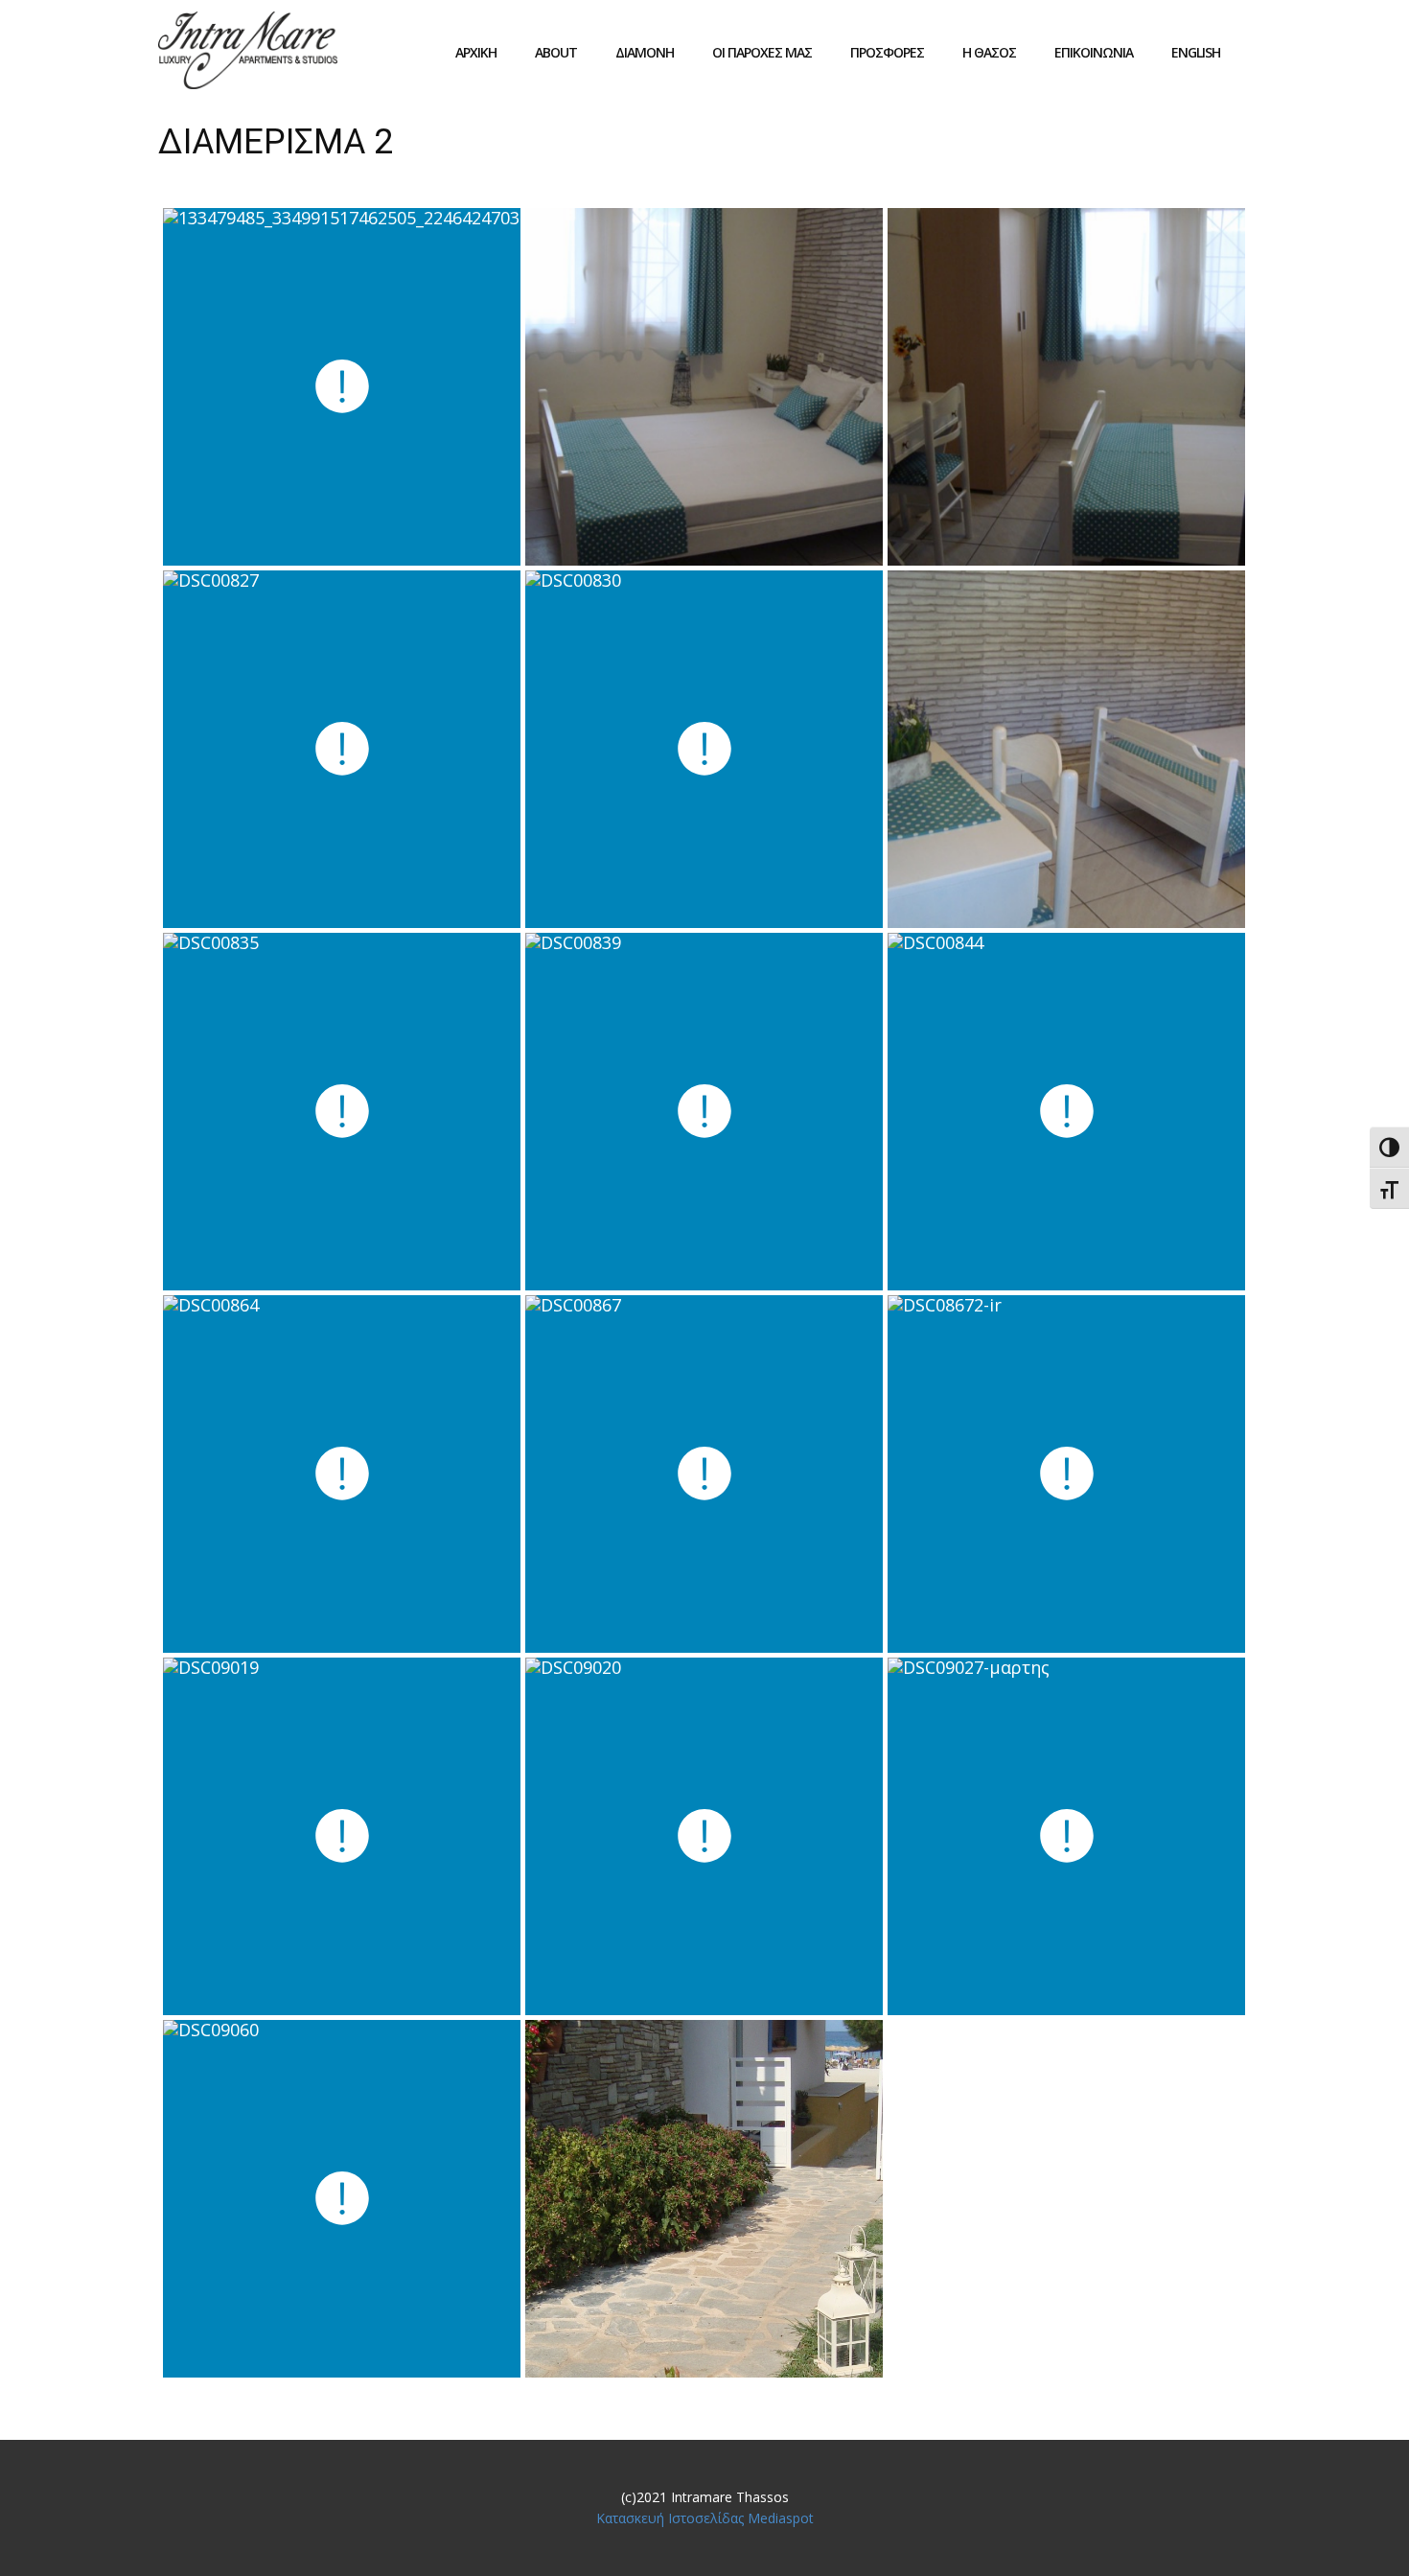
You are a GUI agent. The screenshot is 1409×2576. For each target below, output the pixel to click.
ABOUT (556, 52)
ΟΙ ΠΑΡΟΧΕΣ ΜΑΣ (762, 52)
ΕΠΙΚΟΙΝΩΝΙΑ (1094, 52)
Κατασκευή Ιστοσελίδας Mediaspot (705, 2518)
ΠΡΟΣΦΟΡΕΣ (887, 52)
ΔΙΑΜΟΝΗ (645, 52)
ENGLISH (1196, 52)
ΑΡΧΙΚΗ (476, 52)
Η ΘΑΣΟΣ (989, 52)
